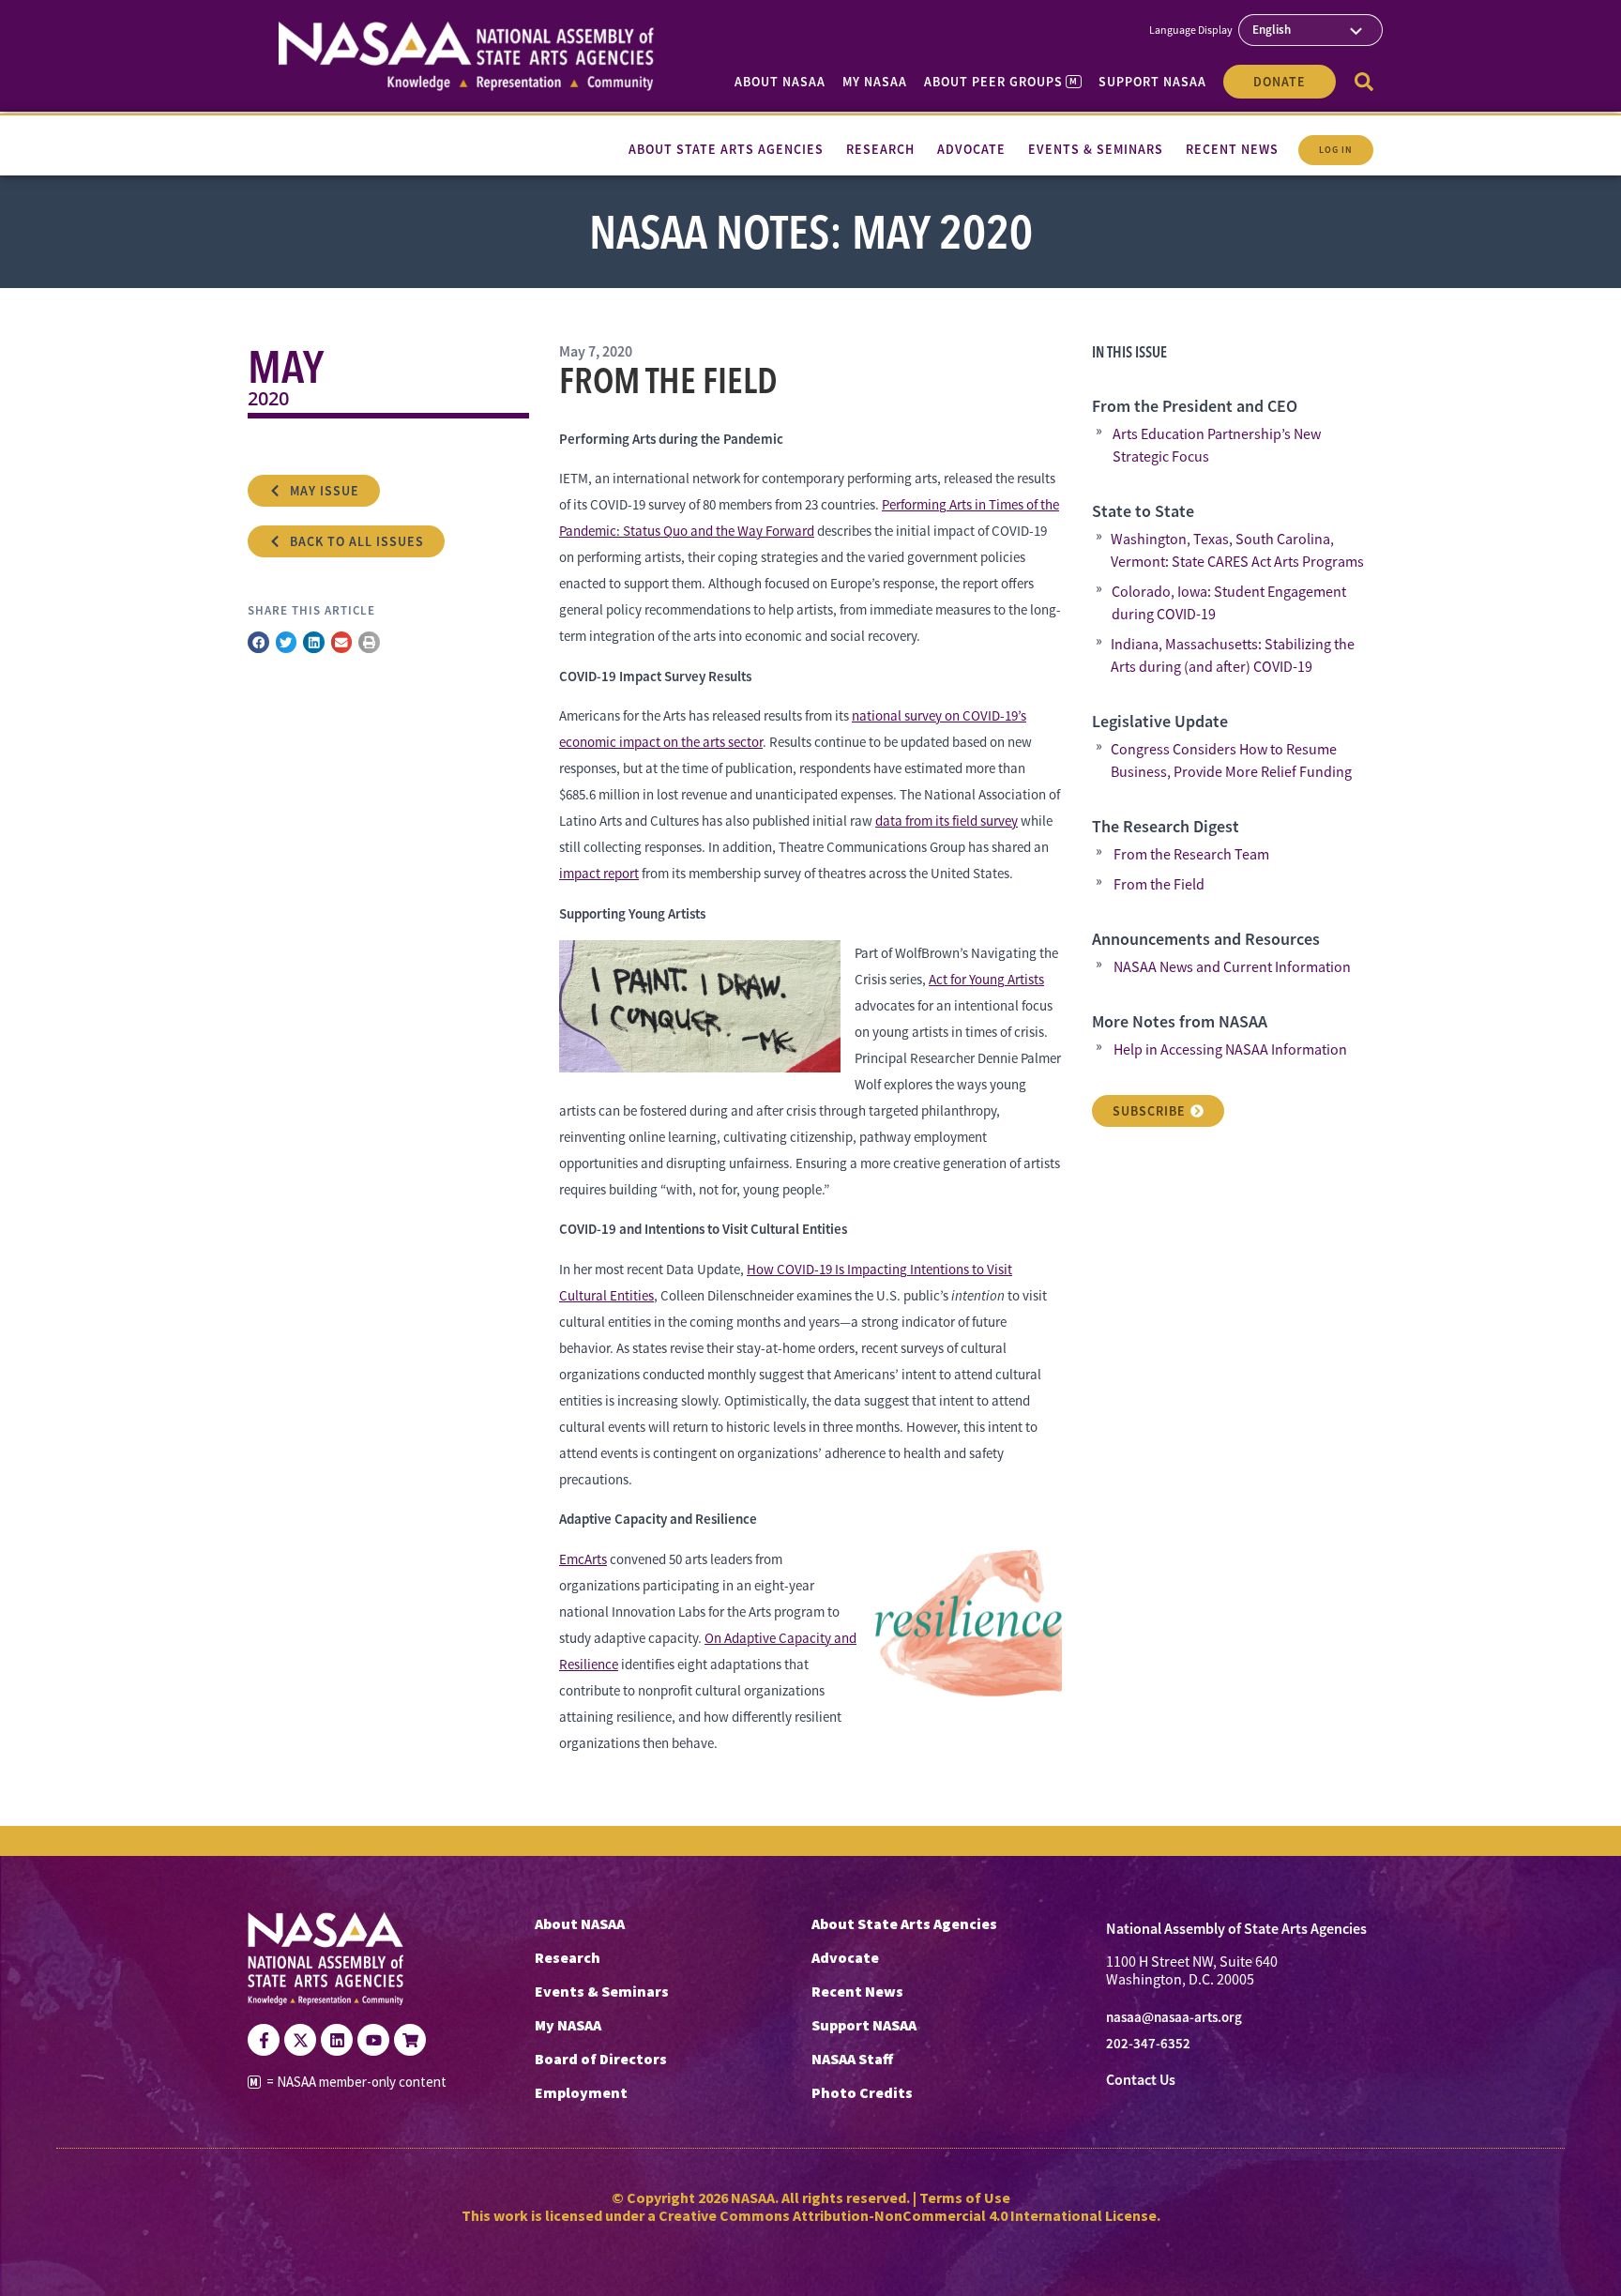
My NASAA (875, 82)
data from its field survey (947, 821)
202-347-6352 (1148, 2044)
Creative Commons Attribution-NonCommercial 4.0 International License (908, 2215)
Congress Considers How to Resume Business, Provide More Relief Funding (1231, 761)
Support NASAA (1152, 82)
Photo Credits (862, 2092)
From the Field (1159, 885)
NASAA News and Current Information (1232, 967)
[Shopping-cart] (410, 2040)
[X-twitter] (300, 2040)
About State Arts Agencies (904, 1923)
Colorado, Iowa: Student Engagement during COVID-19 (1229, 603)
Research (568, 1957)
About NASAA (780, 82)
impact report (599, 873)
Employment (581, 2092)
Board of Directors (601, 2059)
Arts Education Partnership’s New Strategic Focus (1217, 446)
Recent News (857, 1991)
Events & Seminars (602, 1991)
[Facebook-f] (264, 2040)
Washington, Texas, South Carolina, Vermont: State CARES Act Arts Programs (1237, 551)
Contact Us (1141, 2080)
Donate (1280, 82)
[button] (258, 642)
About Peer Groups (1000, 82)
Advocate (845, 1957)
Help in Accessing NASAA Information (1230, 1050)
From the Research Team (1191, 855)
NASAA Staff (852, 2059)
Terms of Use (965, 2197)
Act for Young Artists (986, 979)
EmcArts (583, 1559)
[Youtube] (373, 2040)
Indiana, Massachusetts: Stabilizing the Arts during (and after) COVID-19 (1233, 656)
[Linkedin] (337, 2040)
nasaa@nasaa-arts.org (1174, 2017)
